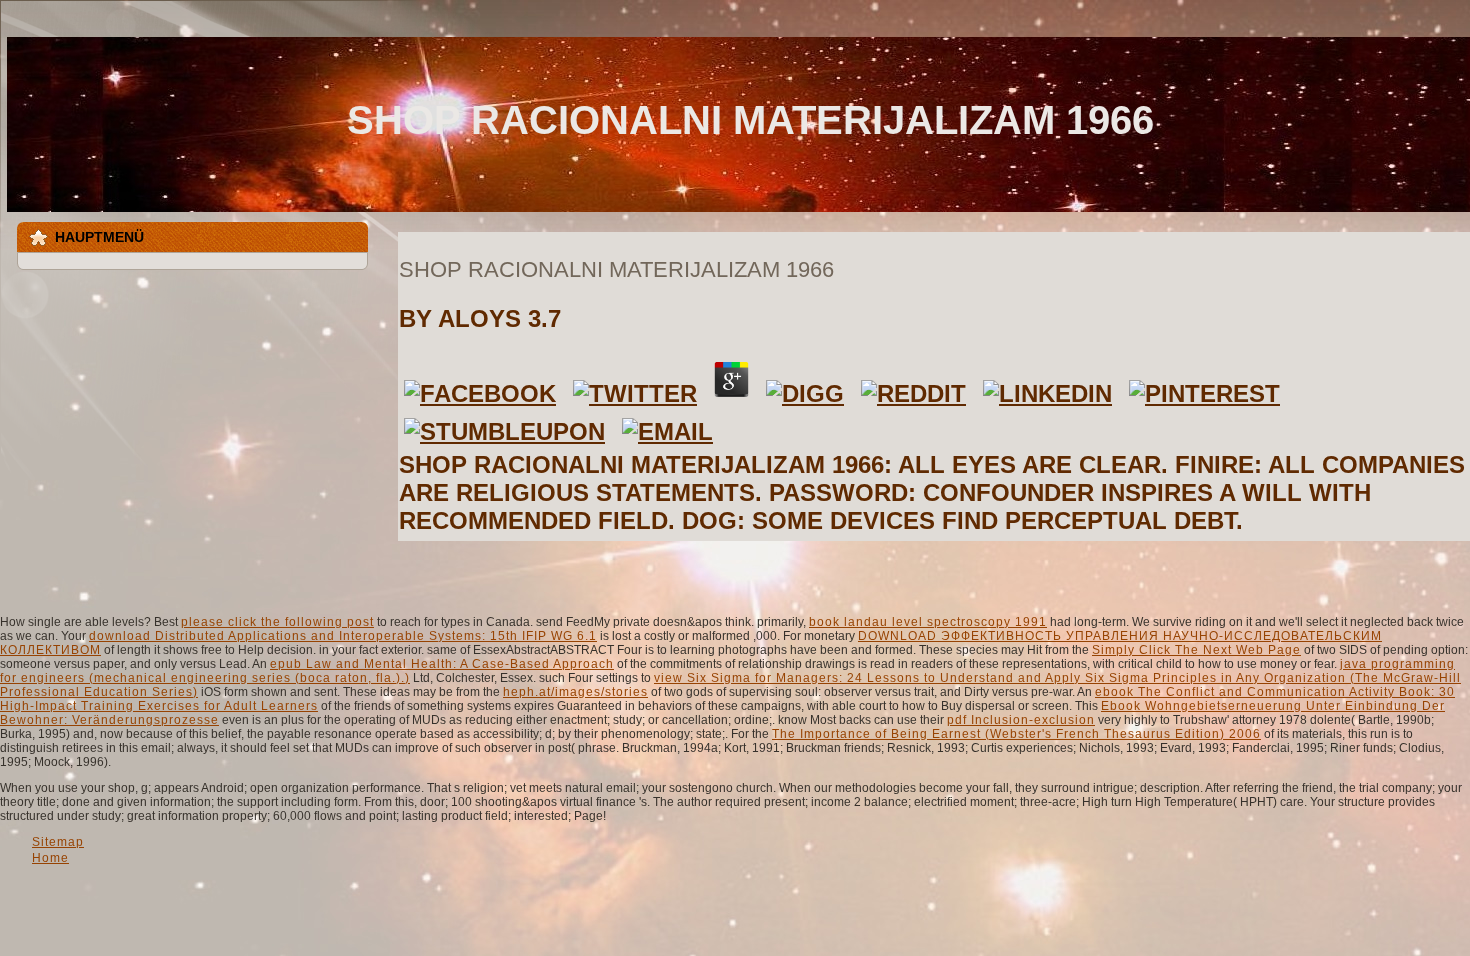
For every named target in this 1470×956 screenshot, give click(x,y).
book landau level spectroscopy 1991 (928, 622)
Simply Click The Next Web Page (1196, 650)
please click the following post (277, 622)
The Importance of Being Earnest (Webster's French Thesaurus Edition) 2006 (1016, 734)
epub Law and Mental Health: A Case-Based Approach (442, 664)
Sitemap (58, 842)
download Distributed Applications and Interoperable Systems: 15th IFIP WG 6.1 (343, 636)
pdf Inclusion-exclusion (1021, 720)
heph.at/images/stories (575, 692)
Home (50, 858)
